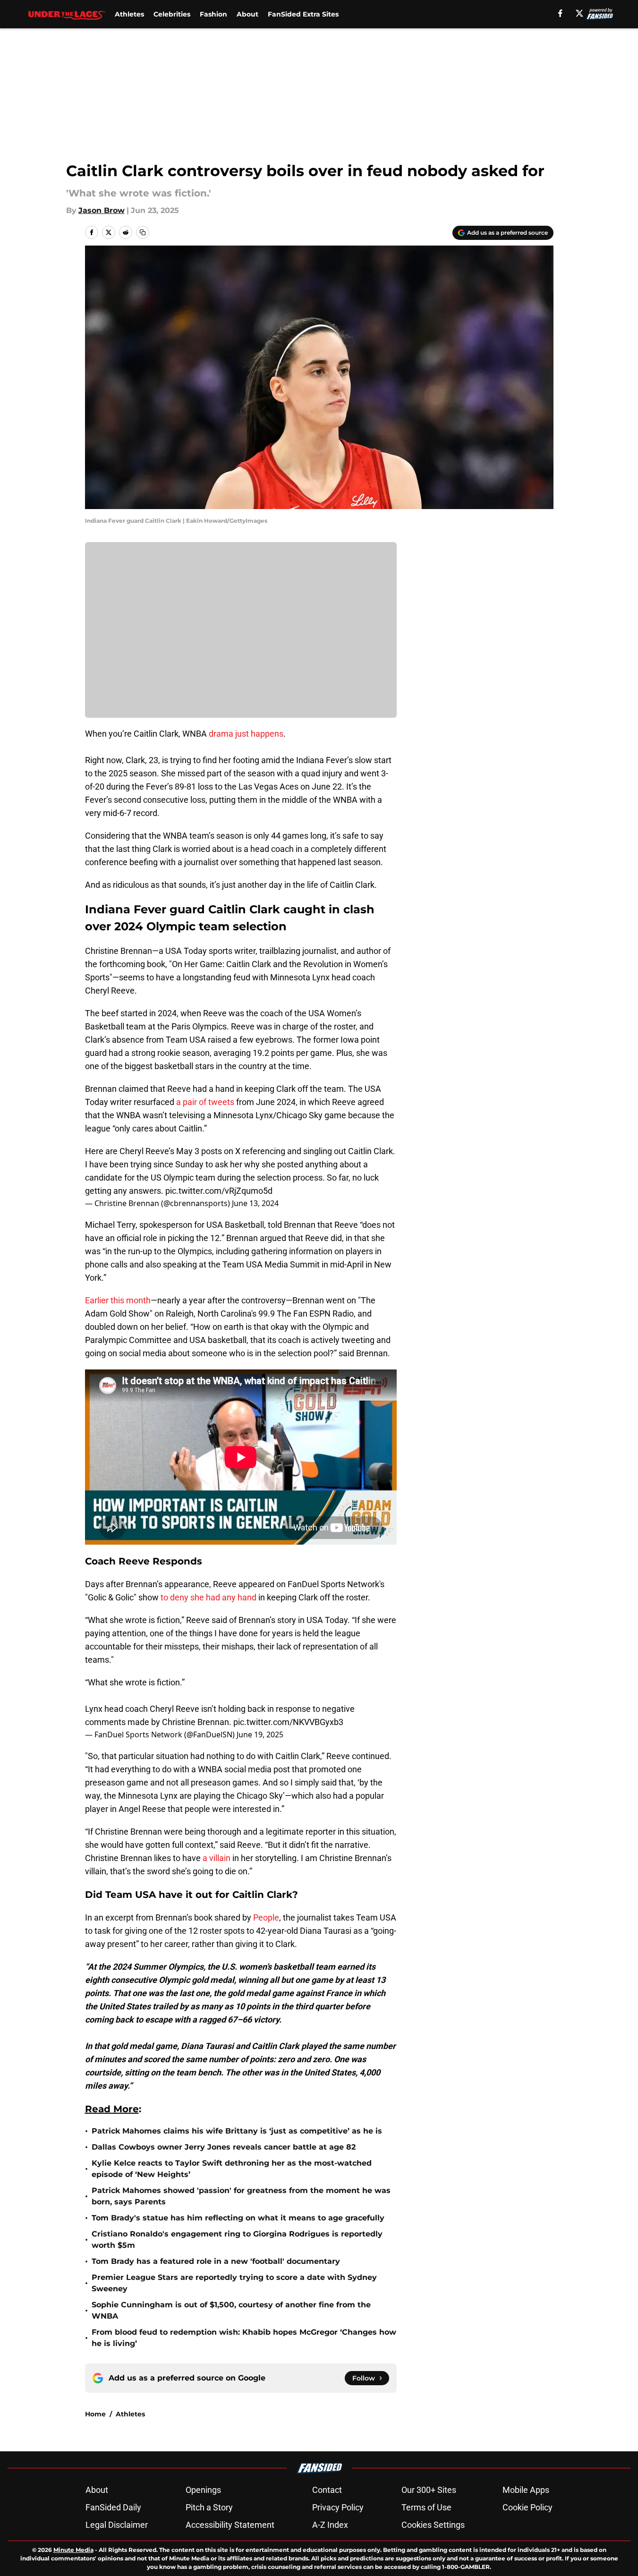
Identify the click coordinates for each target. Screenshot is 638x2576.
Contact (327, 2490)
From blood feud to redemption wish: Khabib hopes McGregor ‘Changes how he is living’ (244, 2338)
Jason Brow (102, 210)
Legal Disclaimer (117, 2525)
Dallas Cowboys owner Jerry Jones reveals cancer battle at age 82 (224, 2147)
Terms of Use (426, 2507)
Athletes (129, 14)
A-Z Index (330, 2525)
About (247, 14)
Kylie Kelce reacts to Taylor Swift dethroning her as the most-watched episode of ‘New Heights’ (232, 2169)
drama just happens (246, 734)
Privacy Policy (338, 2507)
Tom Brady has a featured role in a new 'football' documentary (216, 2261)
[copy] (143, 232)
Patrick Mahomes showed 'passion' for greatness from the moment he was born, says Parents (241, 2196)
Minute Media (73, 2550)
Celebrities (172, 14)
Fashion (213, 14)
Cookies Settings (433, 2525)
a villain (217, 1858)
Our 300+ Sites (429, 2490)
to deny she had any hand (208, 1597)
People (266, 1917)
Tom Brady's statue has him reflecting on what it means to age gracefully (238, 2218)
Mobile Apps (526, 2490)
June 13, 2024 (255, 1203)
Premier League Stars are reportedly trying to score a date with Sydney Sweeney (234, 2283)
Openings (203, 2490)
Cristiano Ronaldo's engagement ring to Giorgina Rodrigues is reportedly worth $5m (237, 2240)
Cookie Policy (527, 2507)
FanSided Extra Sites (303, 14)
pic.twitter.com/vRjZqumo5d (219, 1191)
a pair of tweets (205, 1102)
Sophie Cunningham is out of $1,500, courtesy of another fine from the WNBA (231, 2310)
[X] (579, 13)
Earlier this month (118, 1300)
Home (95, 2414)
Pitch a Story (209, 2507)
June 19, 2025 (260, 1734)
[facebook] (560, 13)
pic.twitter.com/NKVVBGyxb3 (288, 1722)
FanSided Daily (113, 2507)
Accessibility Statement (230, 2525)
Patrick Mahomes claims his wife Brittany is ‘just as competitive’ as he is (237, 2131)
